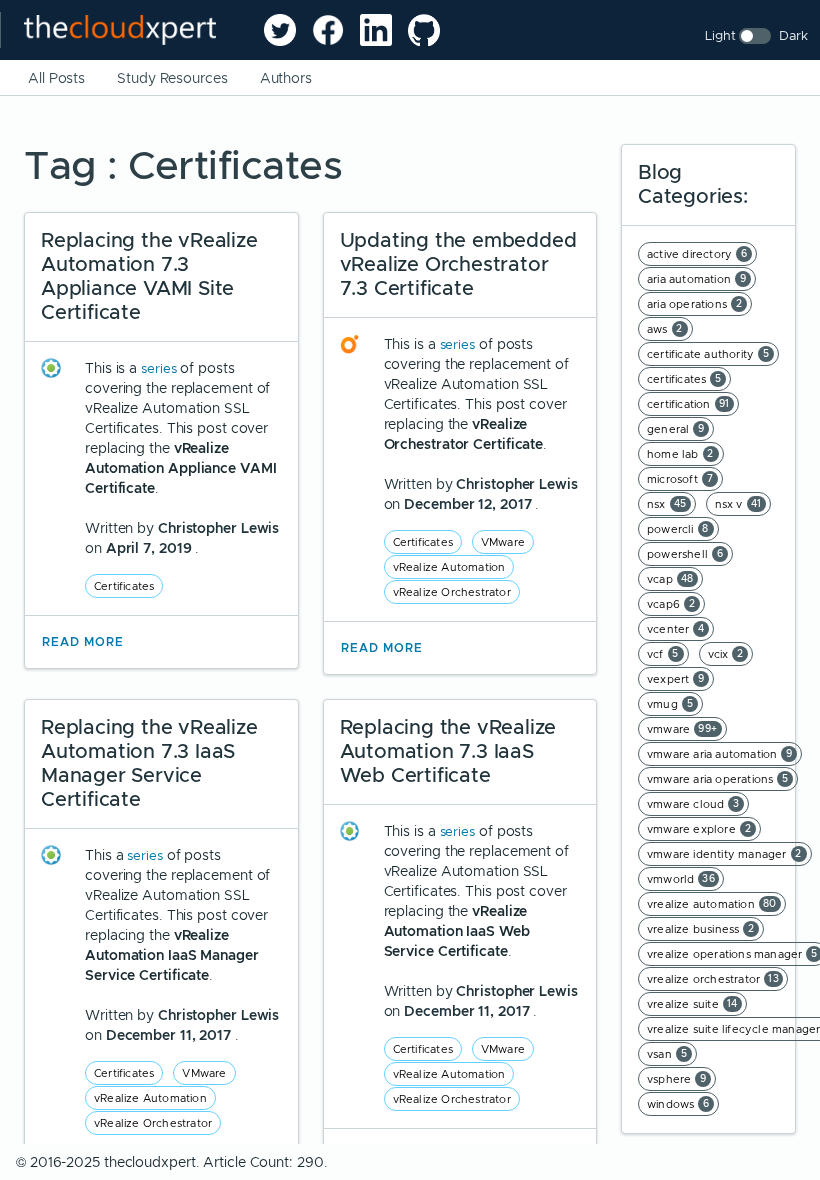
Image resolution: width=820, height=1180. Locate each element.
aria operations (694, 304)
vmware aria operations (718, 779)
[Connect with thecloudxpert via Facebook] (328, 30)
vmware (682, 729)
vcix (726, 654)
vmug (670, 704)
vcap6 (671, 604)
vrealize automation (712, 904)
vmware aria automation (720, 754)
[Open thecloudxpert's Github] (424, 30)
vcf (663, 654)
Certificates (124, 586)
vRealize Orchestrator (452, 592)
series (160, 368)
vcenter (676, 629)
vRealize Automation (449, 567)
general (676, 429)
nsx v (738, 504)
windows (678, 1104)
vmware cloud (693, 804)
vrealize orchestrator (713, 979)
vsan (667, 1054)
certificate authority (708, 354)
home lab (680, 454)
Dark (793, 35)
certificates (684, 379)
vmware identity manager (724, 854)
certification (688, 404)
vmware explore (699, 829)
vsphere (677, 1079)
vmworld (681, 879)
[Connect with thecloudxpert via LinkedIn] (376, 30)
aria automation (696, 279)
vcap (670, 579)
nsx (667, 504)
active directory (697, 254)
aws (665, 329)
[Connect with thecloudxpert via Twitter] (280, 30)
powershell (685, 554)
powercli (678, 529)
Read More (83, 642)
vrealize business (701, 929)
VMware (503, 542)
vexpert (676, 679)
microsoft (680, 479)
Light (720, 35)
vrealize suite (692, 1004)
